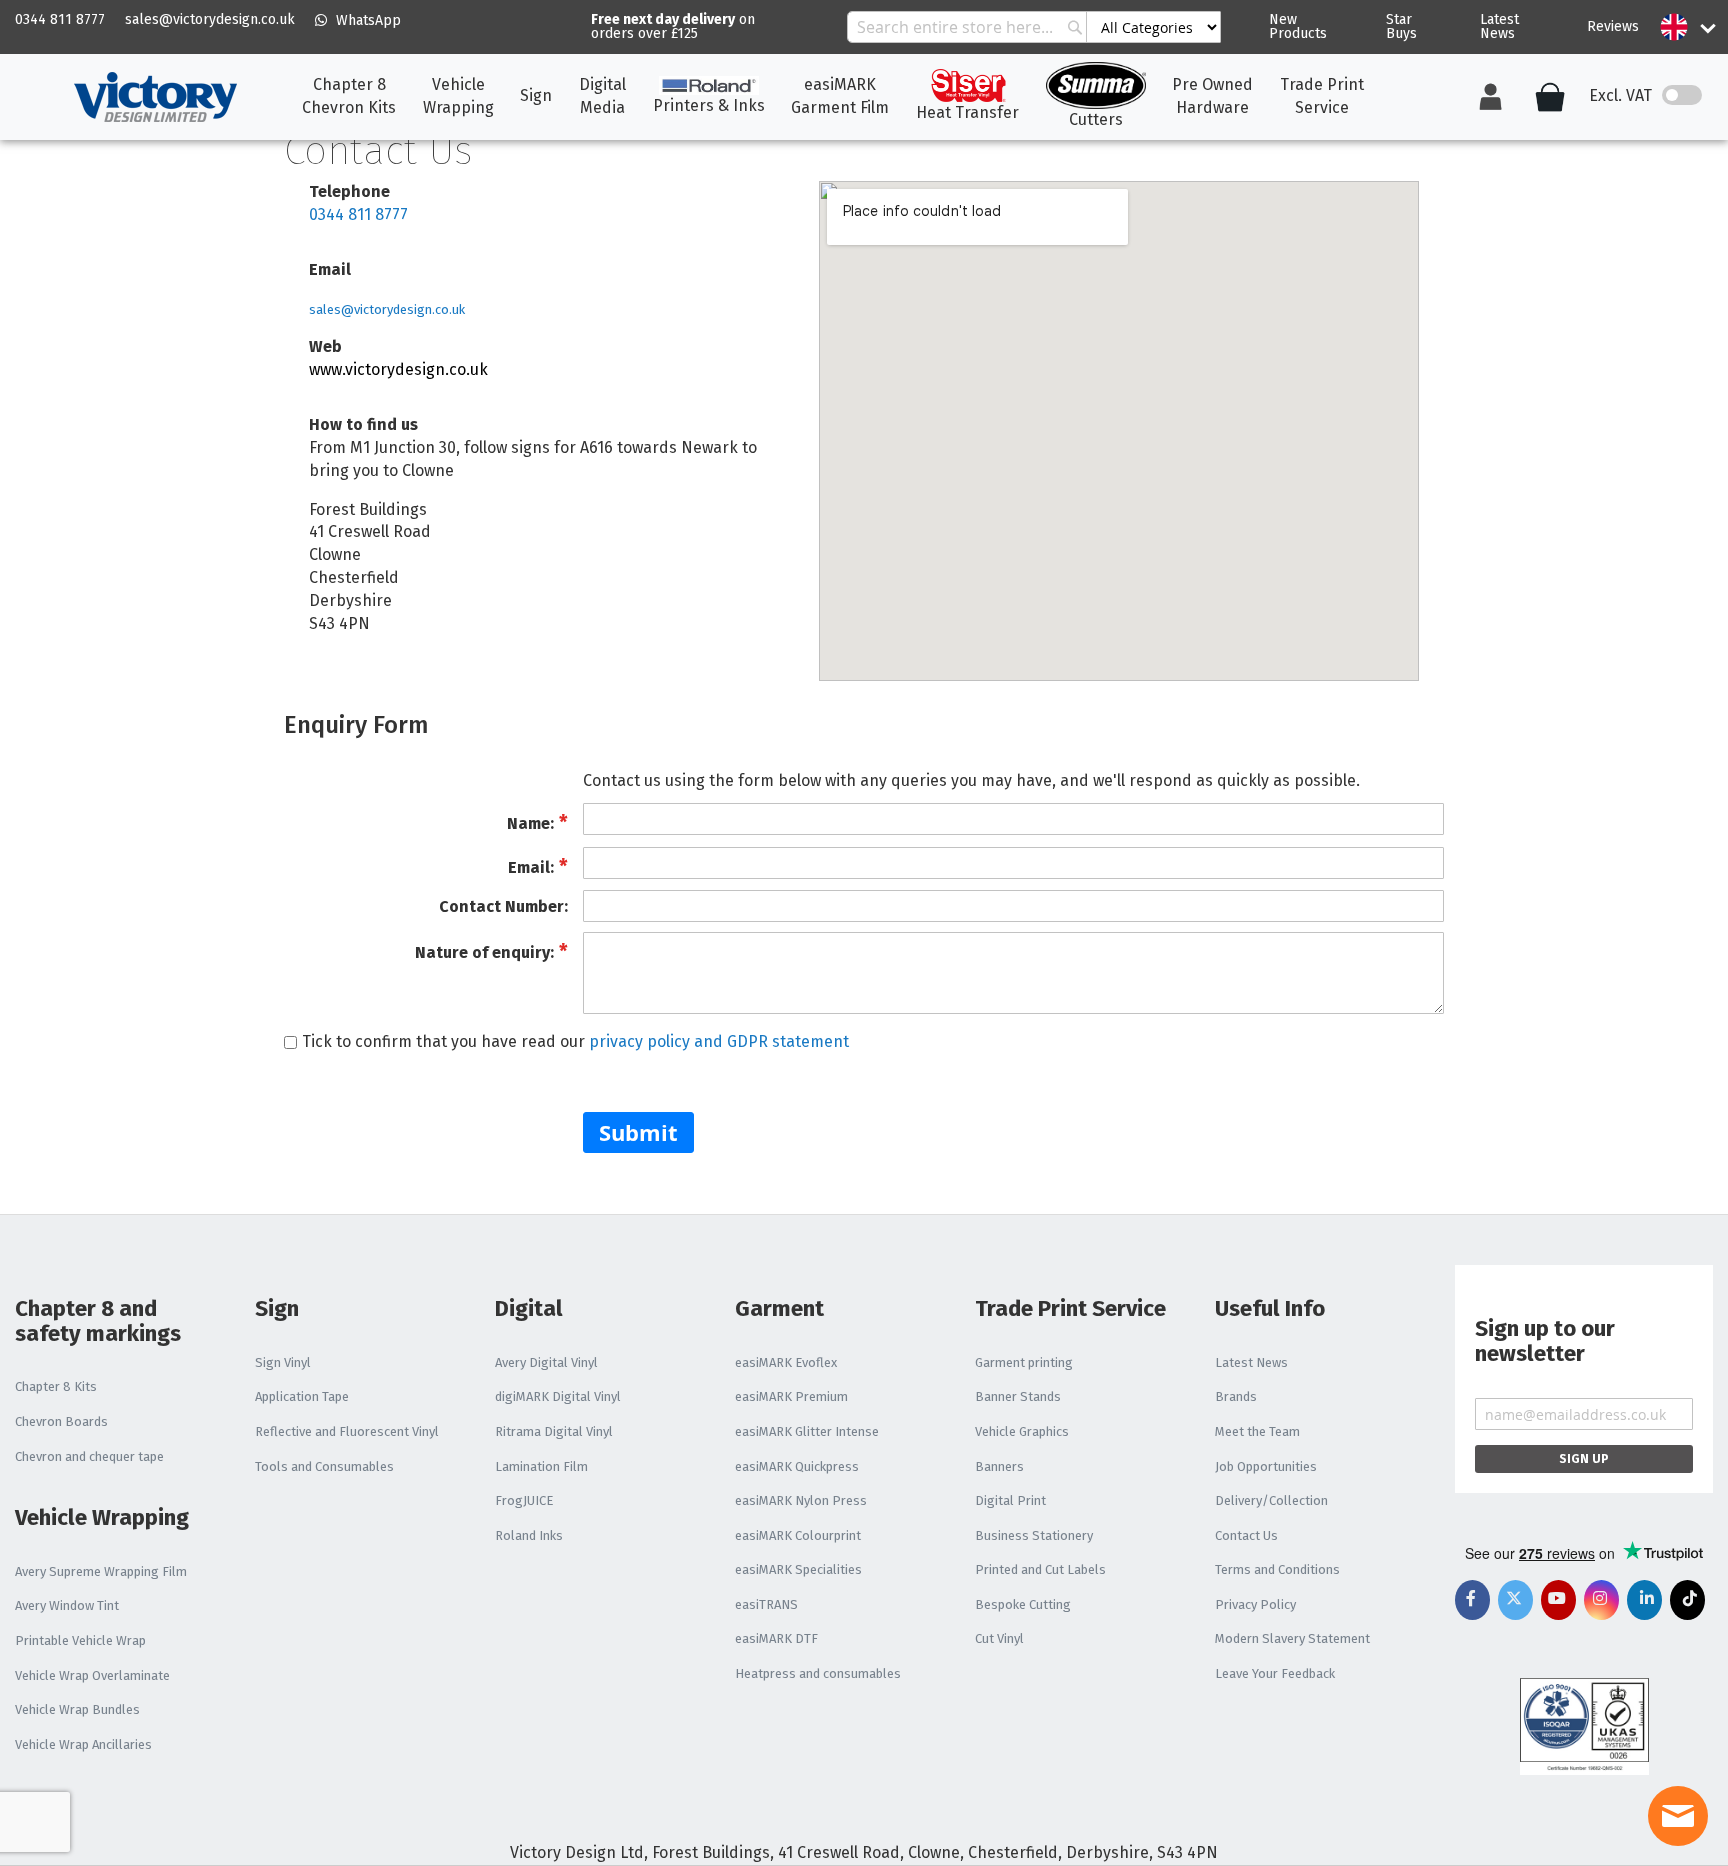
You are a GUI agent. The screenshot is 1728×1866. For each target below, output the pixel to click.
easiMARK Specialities (798, 1569)
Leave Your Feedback (1275, 1673)
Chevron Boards (61, 1421)
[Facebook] (1472, 1600)
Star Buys (1401, 26)
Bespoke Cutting (1023, 1604)
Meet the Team (1257, 1431)
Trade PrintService (1322, 96)
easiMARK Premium (791, 1396)
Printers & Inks (709, 105)
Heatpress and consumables (818, 1673)
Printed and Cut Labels (1040, 1569)
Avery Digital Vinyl (546, 1362)
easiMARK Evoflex (786, 1362)
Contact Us (1246, 1535)
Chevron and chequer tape (89, 1456)
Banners (999, 1466)
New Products (1298, 26)
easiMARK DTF (776, 1638)
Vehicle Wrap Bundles (77, 1709)
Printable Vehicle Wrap (80, 1640)
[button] (1674, 27)
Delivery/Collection (1271, 1500)
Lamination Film (541, 1466)
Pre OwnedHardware (1212, 96)
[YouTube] (1558, 1600)
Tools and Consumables (324, 1466)
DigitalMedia (602, 96)
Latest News (1499, 26)
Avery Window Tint (67, 1605)
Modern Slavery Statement (1292, 1638)
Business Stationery (1034, 1535)
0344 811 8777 (60, 19)
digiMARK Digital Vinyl (558, 1396)
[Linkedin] (1644, 1600)
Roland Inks (529, 1535)
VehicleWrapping (458, 96)
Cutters (1096, 119)
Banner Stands (1018, 1396)
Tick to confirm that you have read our (575, 1041)
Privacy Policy (1255, 1604)
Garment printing (1024, 1362)
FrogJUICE (524, 1500)
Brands (1236, 1396)
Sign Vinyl (283, 1362)
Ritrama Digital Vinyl (554, 1431)
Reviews (1613, 26)
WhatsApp (366, 20)
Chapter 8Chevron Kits (349, 96)
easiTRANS (766, 1604)
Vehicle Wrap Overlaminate (92, 1675)
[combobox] (1034, 27)
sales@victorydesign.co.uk (210, 19)
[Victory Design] (155, 97)
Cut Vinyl (999, 1638)
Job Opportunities (1266, 1466)
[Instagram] (1601, 1600)
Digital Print (1010, 1500)
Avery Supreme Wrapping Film (101, 1571)
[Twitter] (1515, 1600)
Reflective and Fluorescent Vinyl (347, 1431)
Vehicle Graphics (1022, 1431)
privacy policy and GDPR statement (719, 1041)
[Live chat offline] (1678, 1816)
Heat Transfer (967, 112)
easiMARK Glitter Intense (807, 1431)
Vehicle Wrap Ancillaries (83, 1744)
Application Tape (302, 1396)
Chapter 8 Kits (56, 1386)
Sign (536, 95)
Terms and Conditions (1277, 1569)
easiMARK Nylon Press (801, 1500)
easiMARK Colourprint (798, 1535)
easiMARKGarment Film (840, 96)
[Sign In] (1491, 97)
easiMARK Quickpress (797, 1466)
